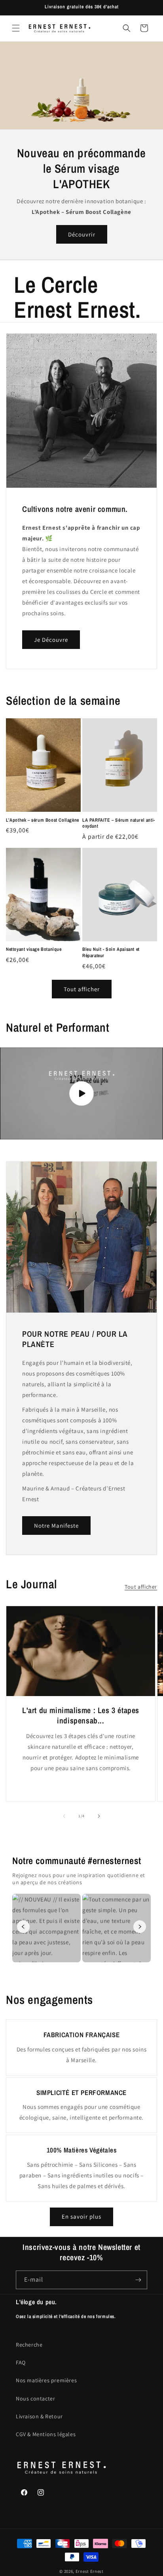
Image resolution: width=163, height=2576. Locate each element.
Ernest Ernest (90, 2571)
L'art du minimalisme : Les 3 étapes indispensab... (81, 1715)
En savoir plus (81, 2216)
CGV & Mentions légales (46, 2434)
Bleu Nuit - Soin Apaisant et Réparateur (111, 953)
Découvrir (82, 234)
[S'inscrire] (138, 2280)
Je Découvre (51, 640)
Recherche (29, 2345)
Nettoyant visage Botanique (34, 949)
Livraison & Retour (39, 2416)
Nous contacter (35, 2399)
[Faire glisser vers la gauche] (64, 1816)
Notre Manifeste (56, 1526)
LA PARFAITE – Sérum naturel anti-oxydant (119, 823)
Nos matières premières (46, 2380)
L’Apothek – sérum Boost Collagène (43, 820)
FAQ (21, 2362)
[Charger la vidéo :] (81, 1093)
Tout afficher (82, 989)
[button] (16, 28)
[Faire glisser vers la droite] (99, 1816)
